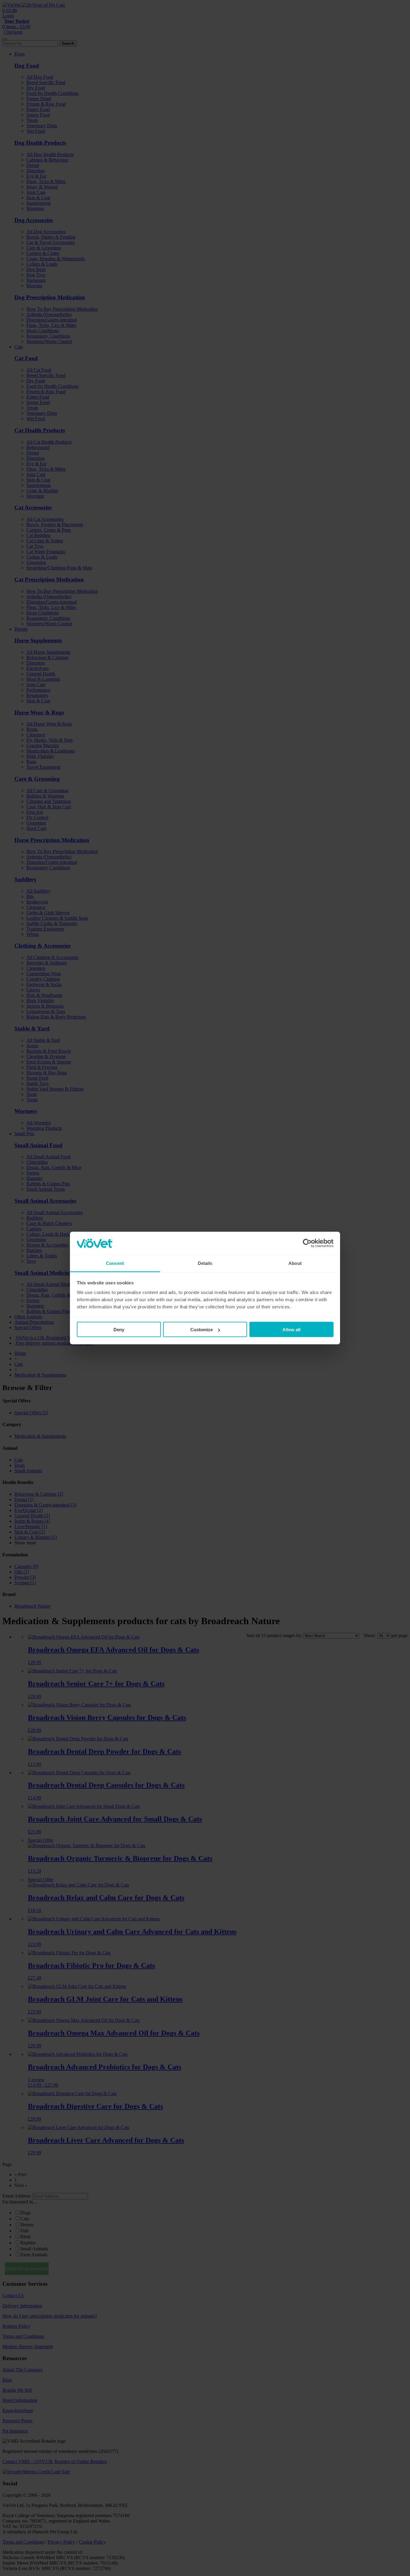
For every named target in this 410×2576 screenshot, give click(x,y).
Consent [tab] (115, 1263)
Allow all (291, 1330)
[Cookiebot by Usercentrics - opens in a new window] (307, 1243)
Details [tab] (205, 1263)
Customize (202, 1330)
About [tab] (295, 1263)
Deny (119, 1330)
